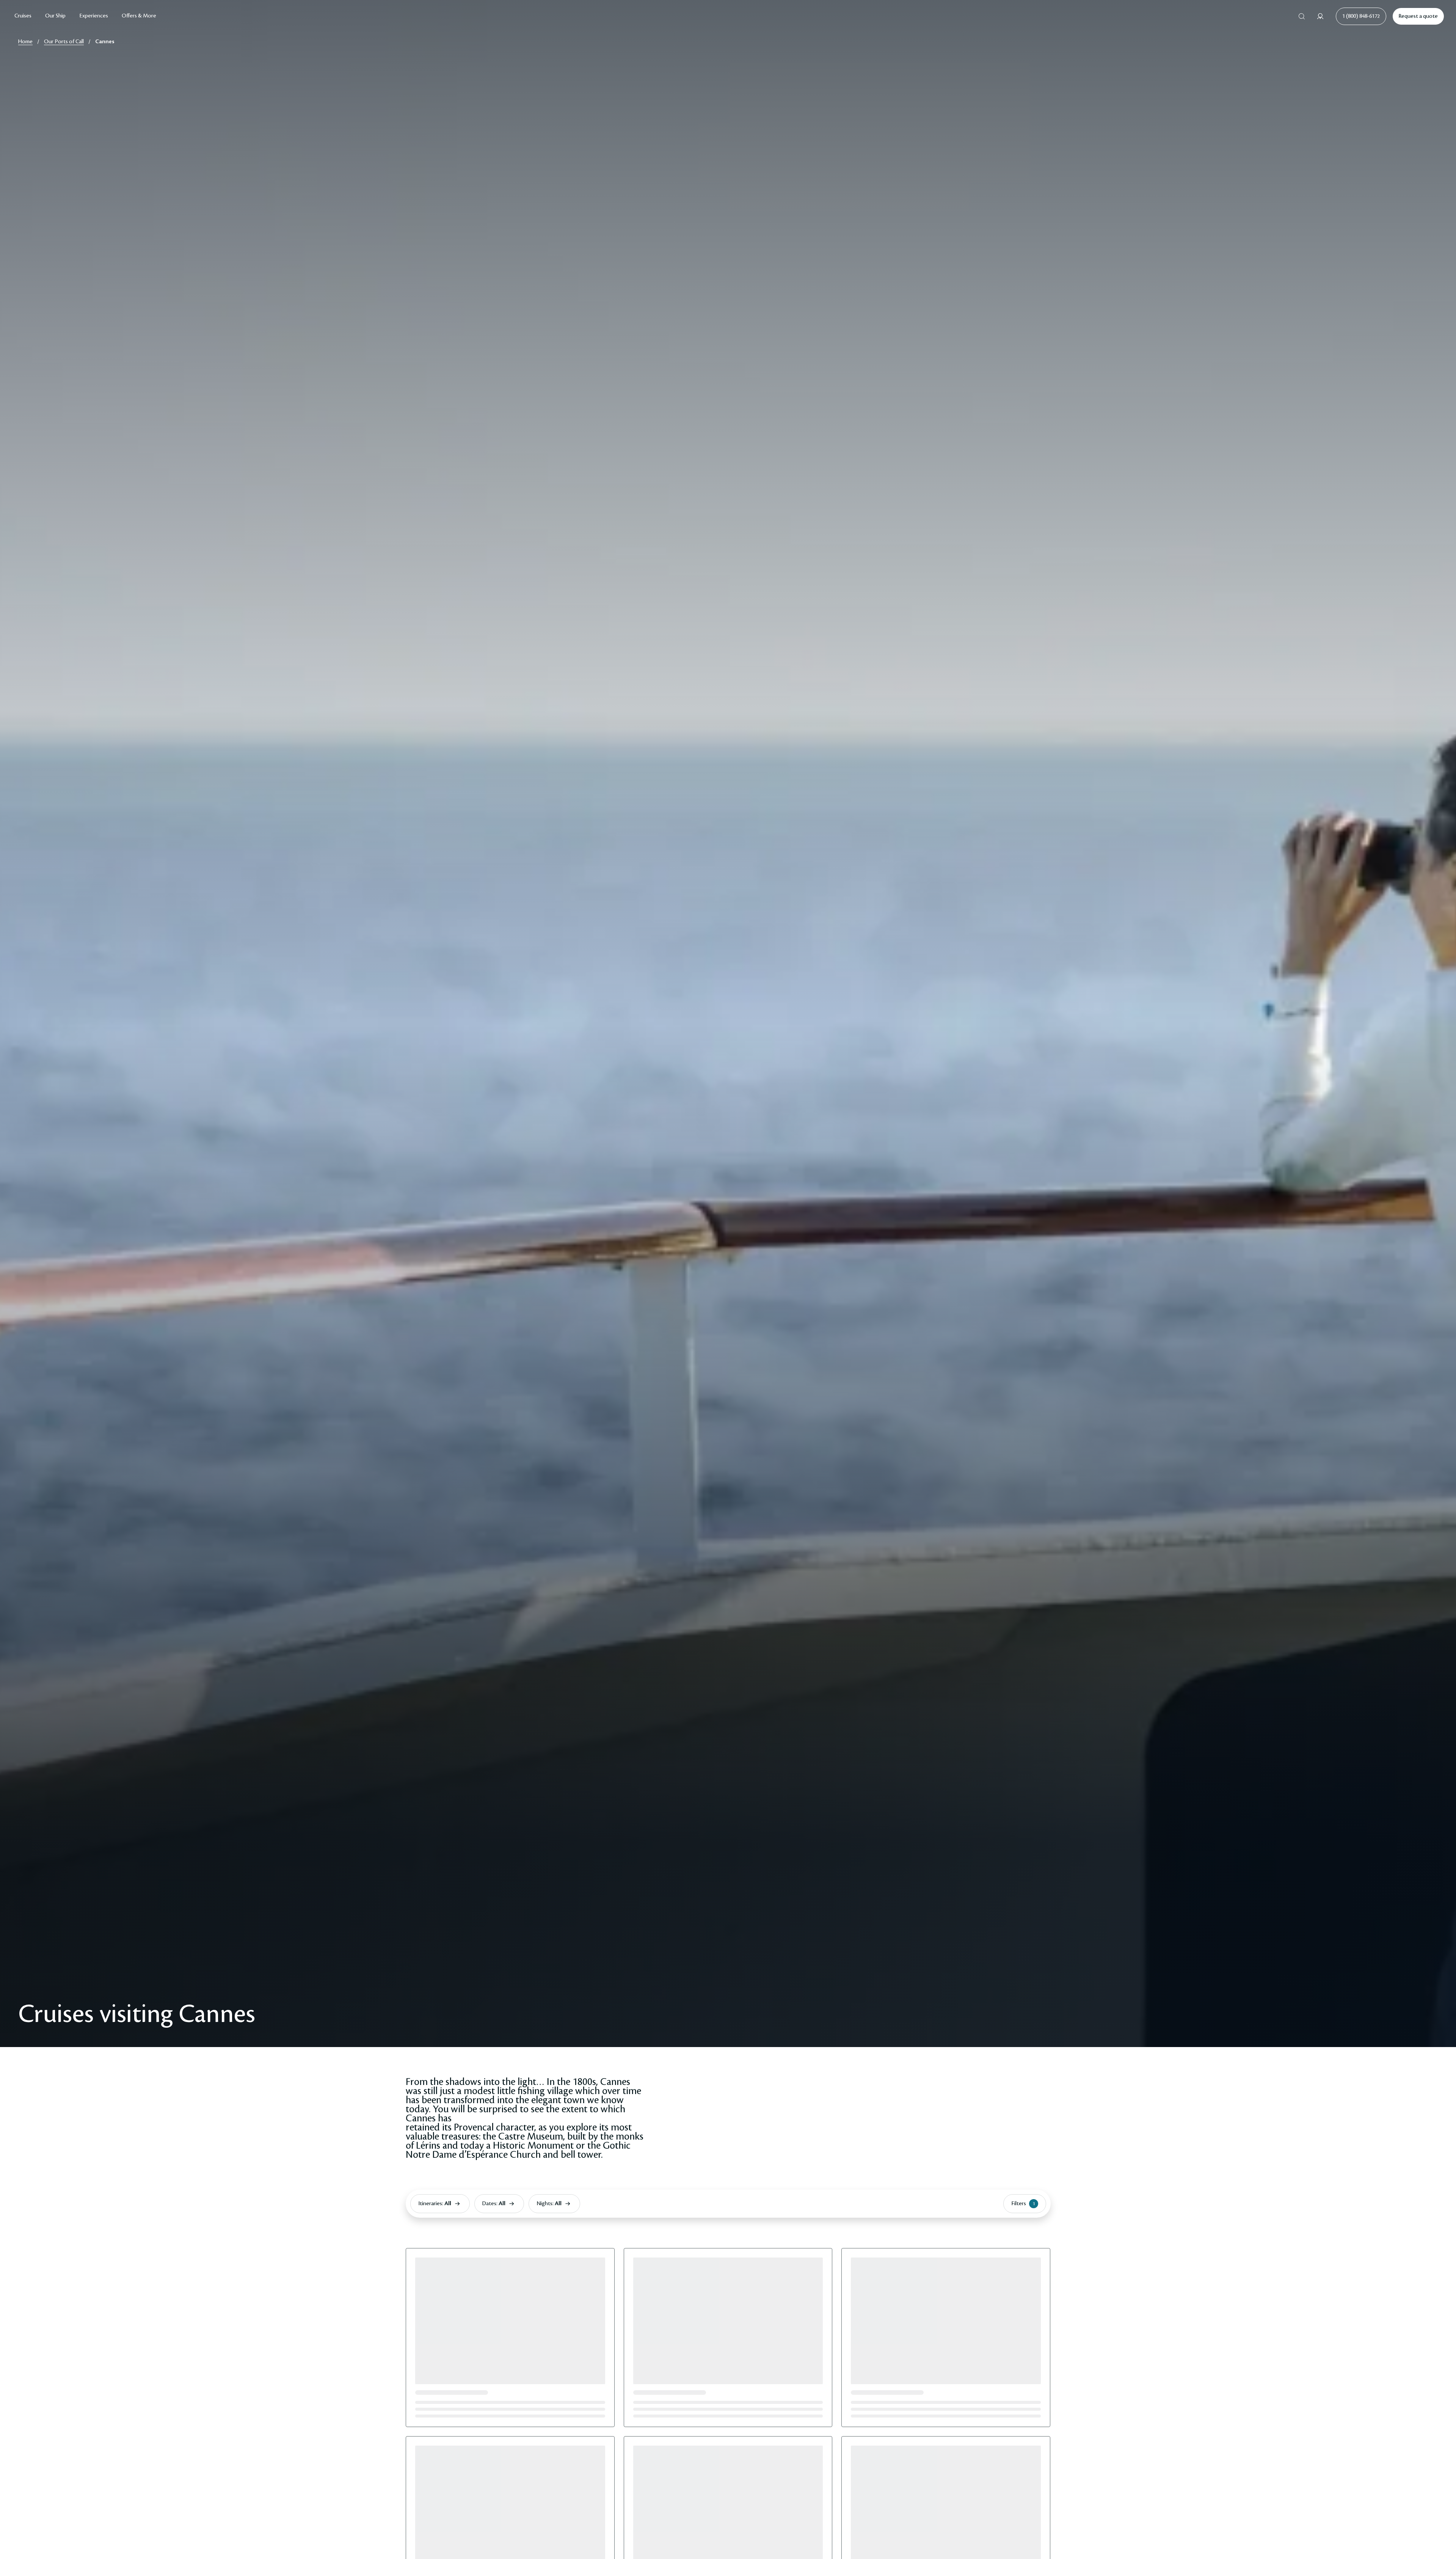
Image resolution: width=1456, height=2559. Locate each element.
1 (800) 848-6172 (1361, 16)
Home (25, 42)
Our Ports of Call (64, 42)
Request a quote (1418, 16)
